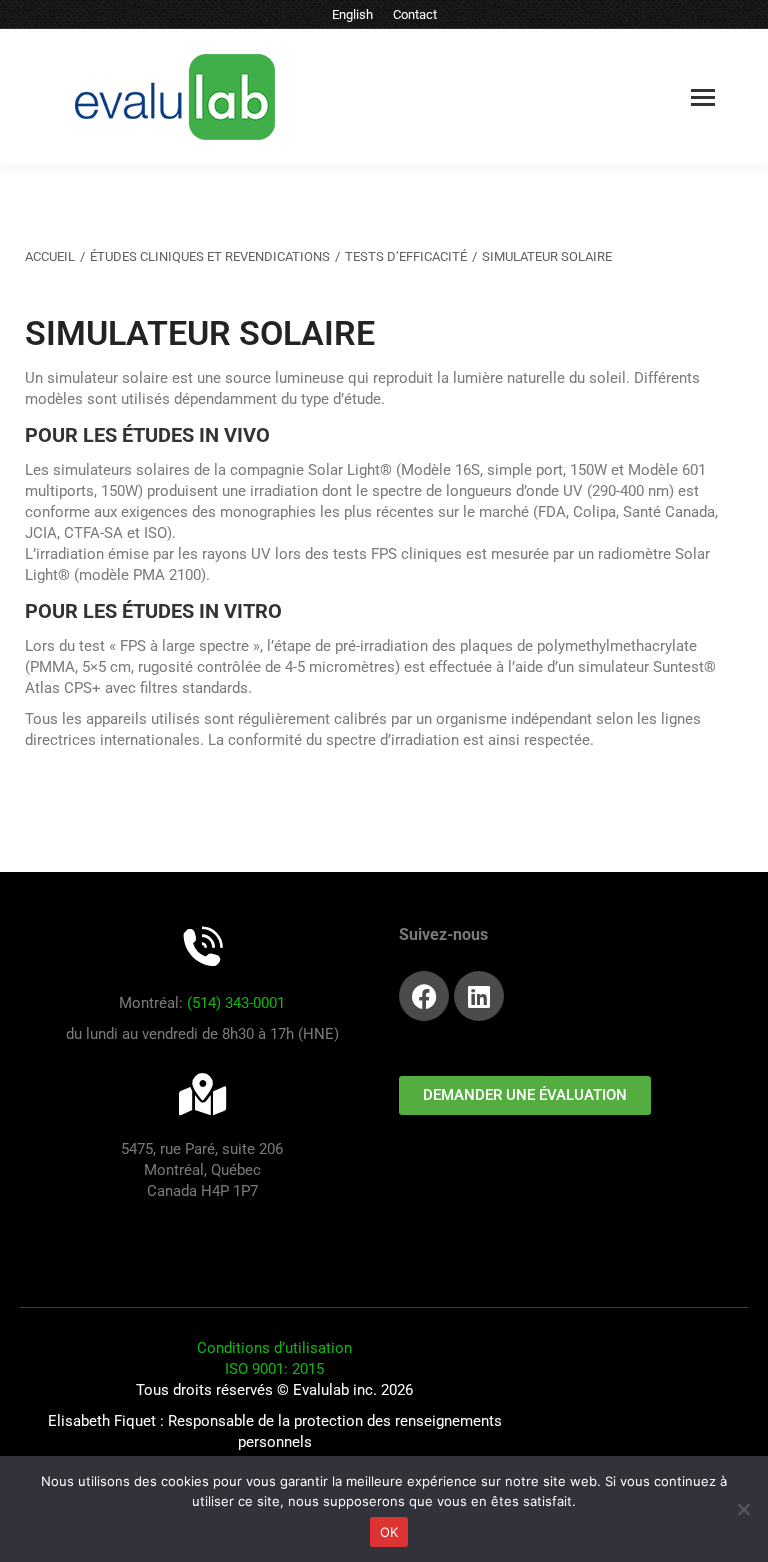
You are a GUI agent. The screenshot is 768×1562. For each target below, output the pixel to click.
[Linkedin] (479, 996)
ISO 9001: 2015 (274, 1369)
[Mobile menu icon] (703, 97)
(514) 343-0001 (236, 1003)
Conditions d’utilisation (274, 1348)
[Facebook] (424, 996)
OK (389, 1532)
